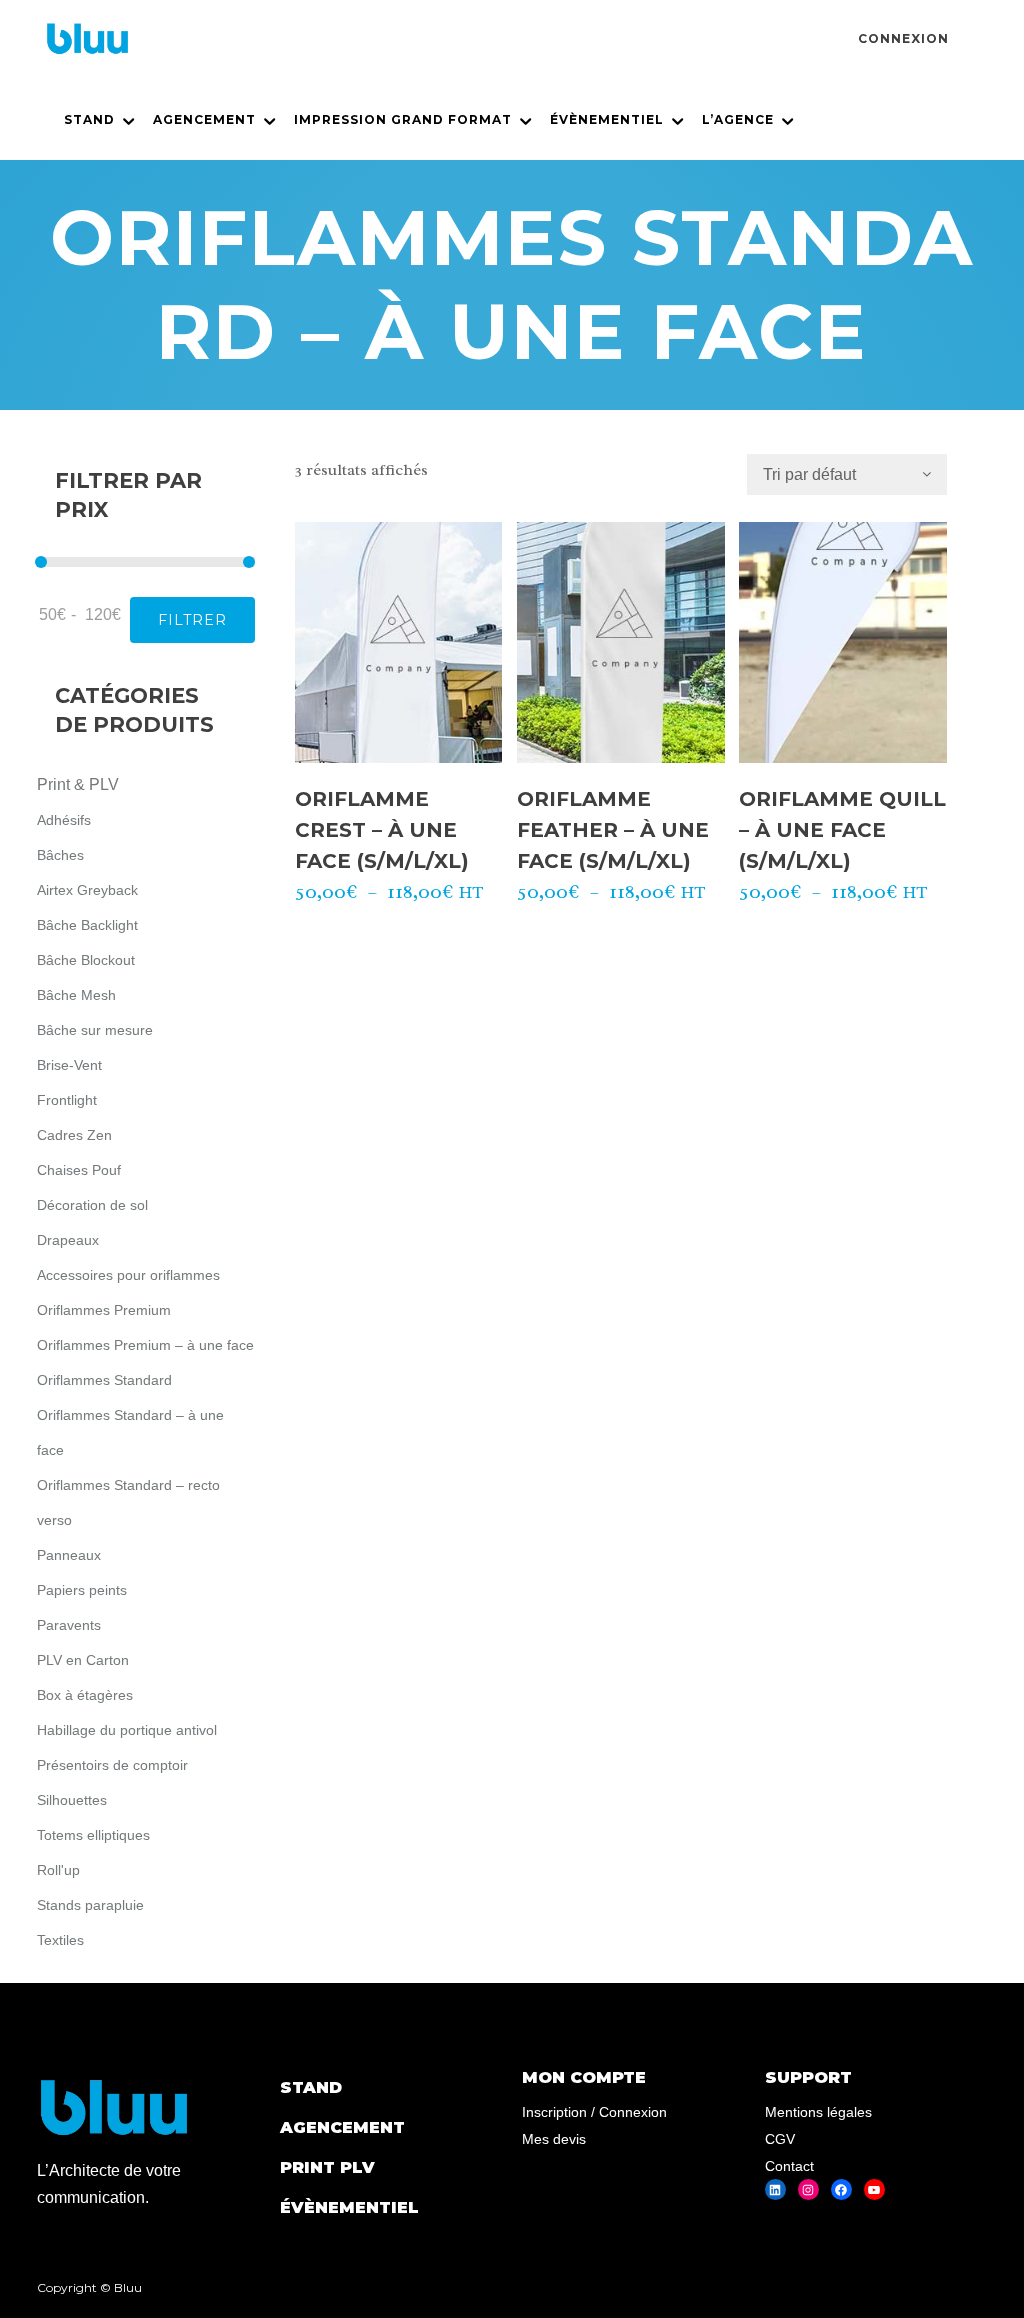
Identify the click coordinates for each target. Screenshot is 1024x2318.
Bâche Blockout (86, 960)
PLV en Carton (83, 1660)
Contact (789, 2166)
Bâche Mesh (76, 995)
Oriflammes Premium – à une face (145, 1345)
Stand (311, 2087)
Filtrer (192, 620)
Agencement (342, 2127)
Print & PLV (78, 784)
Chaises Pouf (79, 1170)
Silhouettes (72, 1800)
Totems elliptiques (93, 1835)
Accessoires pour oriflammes (128, 1275)
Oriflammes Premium (104, 1310)
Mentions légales (818, 2112)
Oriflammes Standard (104, 1380)
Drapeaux (68, 1240)
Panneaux (69, 1555)
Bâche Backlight (87, 925)
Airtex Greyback (87, 890)
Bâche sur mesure (95, 1030)
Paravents (69, 1625)
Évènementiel (349, 2207)
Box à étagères (85, 1695)
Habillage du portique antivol (127, 1730)
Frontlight (67, 1100)
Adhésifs (64, 820)
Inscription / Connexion (594, 2112)
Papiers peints (82, 1590)
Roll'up (58, 1870)
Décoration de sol (92, 1205)
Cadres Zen (74, 1135)
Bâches (60, 855)
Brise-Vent (69, 1065)
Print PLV (327, 2167)
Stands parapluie (90, 1905)
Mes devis (554, 2139)
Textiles (60, 1940)
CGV (780, 2139)
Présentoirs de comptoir (112, 1765)
